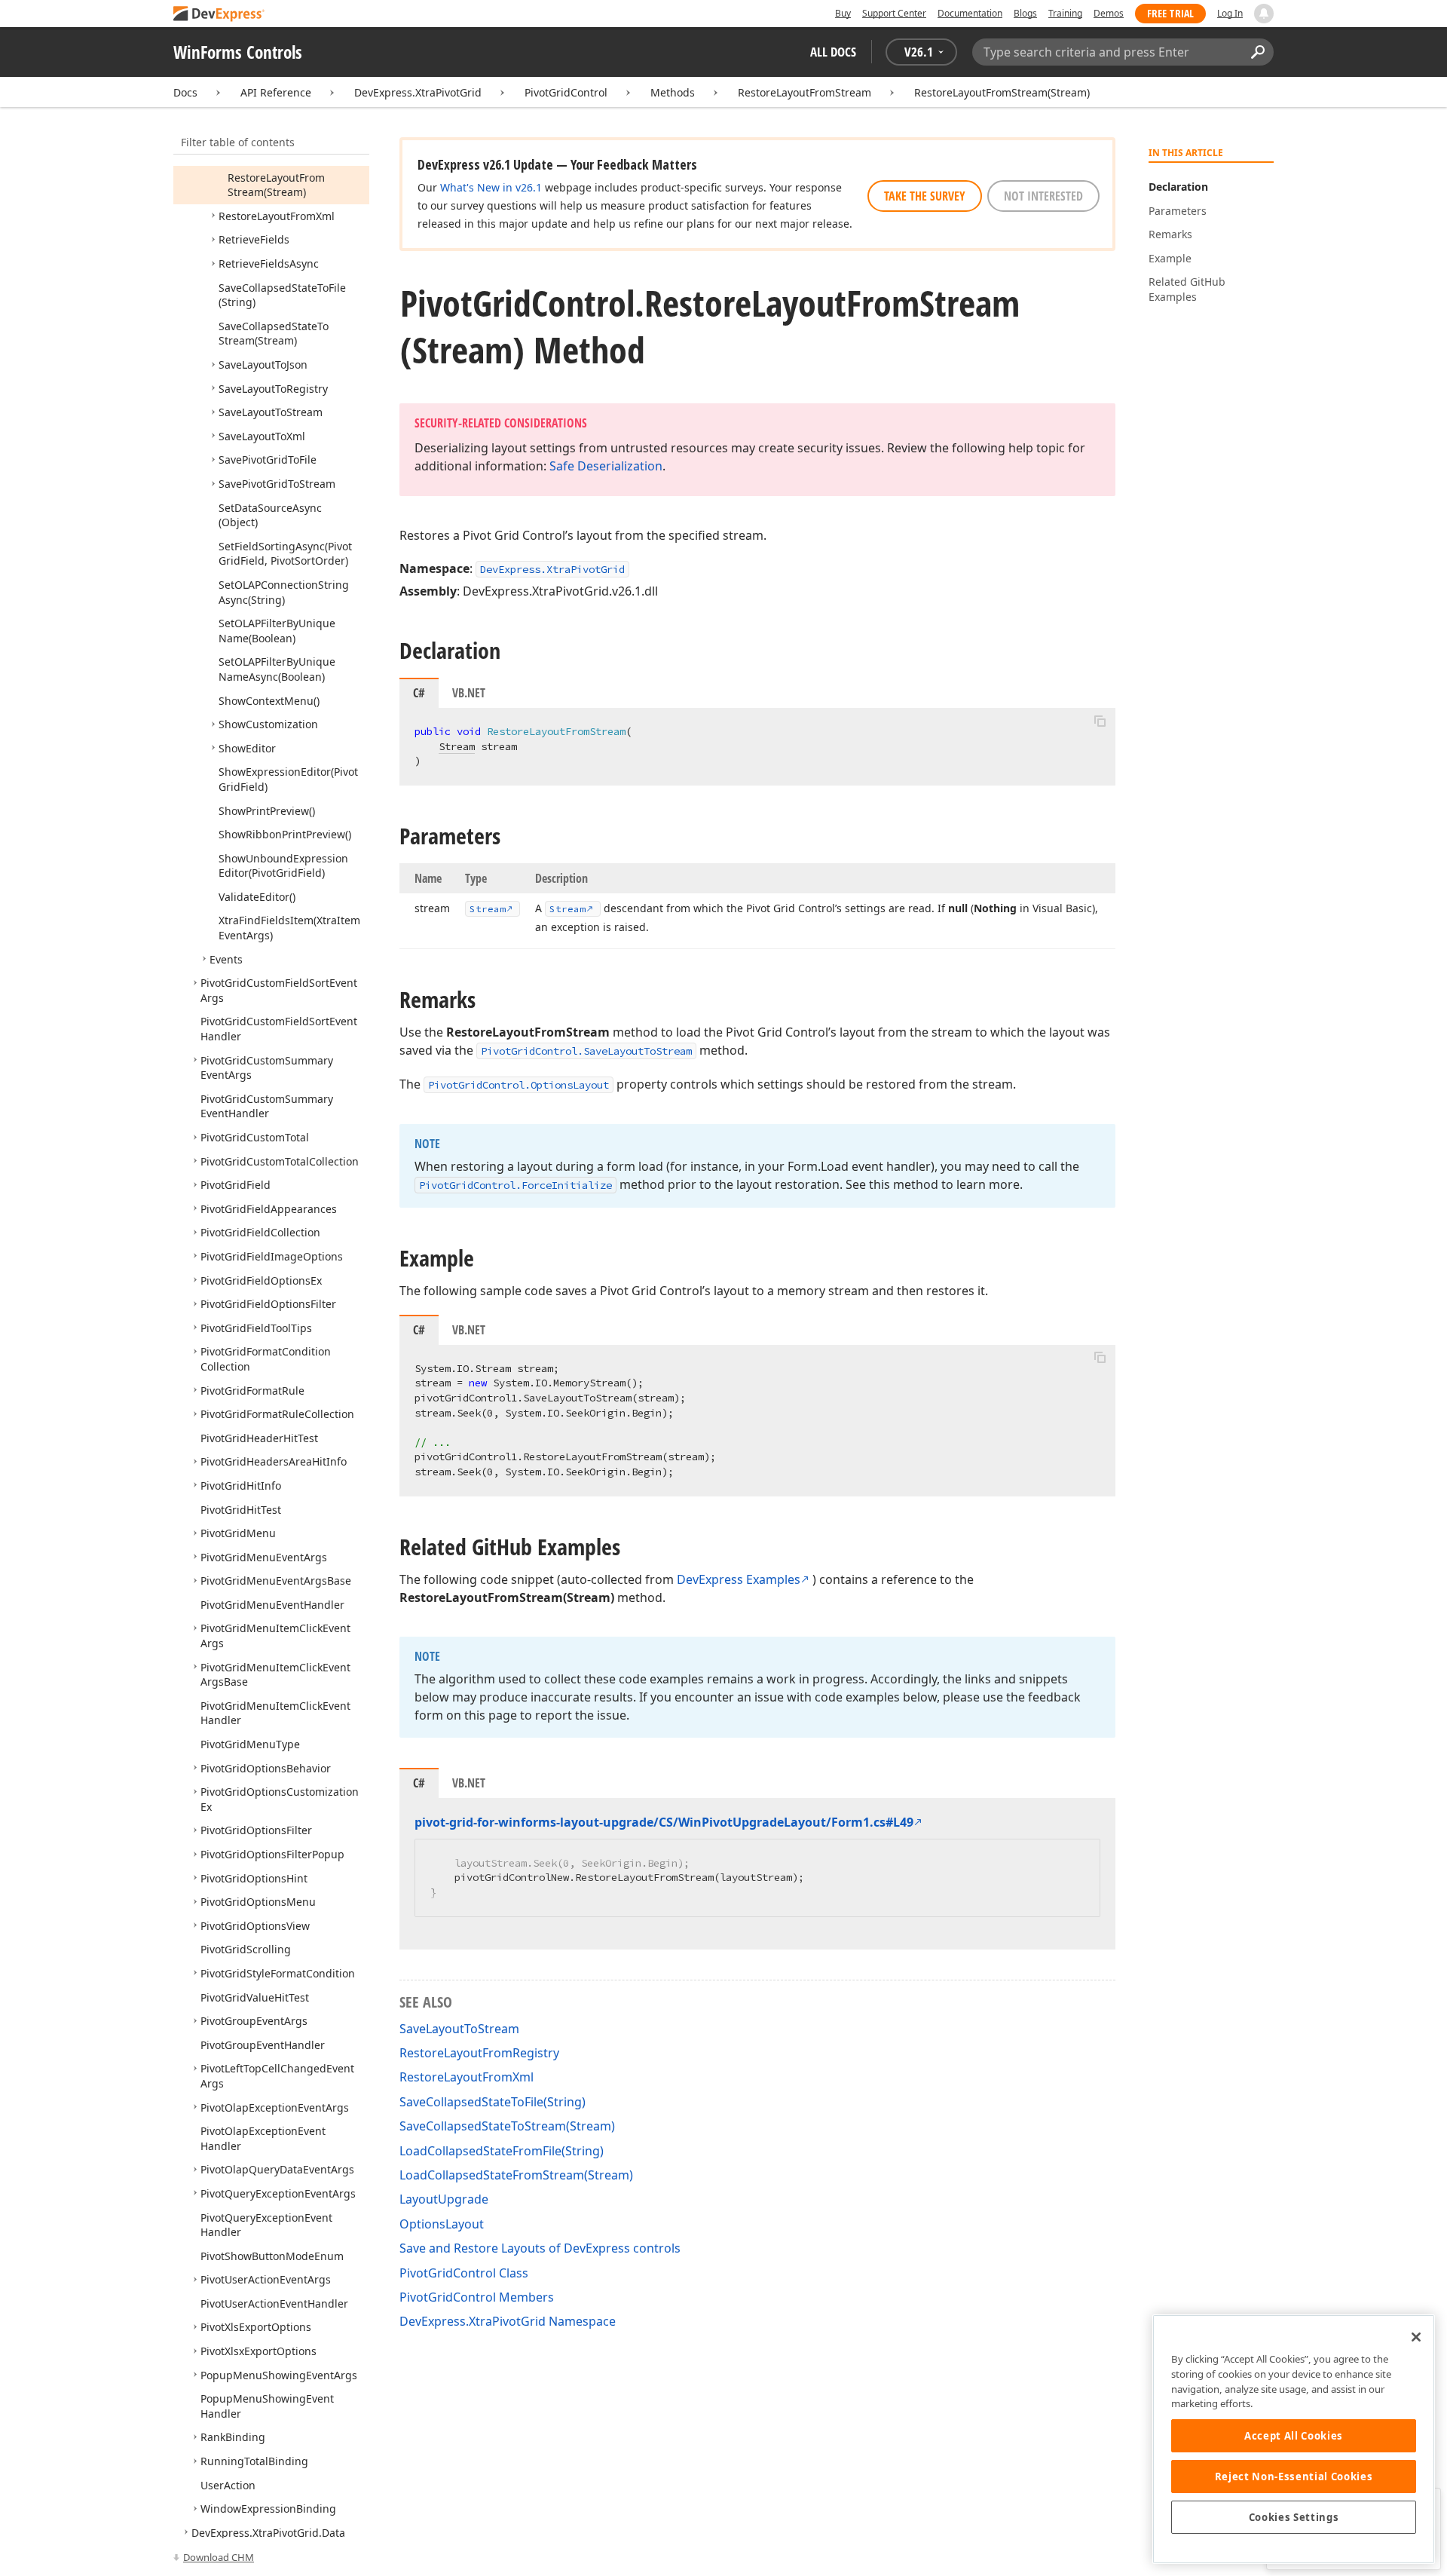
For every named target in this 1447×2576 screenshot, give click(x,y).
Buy (843, 13)
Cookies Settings (1294, 2517)
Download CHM (219, 2557)
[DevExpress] (219, 15)
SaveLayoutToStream (459, 2029)
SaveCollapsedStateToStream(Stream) (507, 2126)
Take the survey (925, 196)
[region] (1294, 2439)
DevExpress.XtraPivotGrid (418, 92)
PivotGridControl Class (464, 2273)
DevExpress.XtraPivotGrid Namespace (508, 2321)
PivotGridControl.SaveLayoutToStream (586, 1051)
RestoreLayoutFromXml (467, 2077)
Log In (1230, 13)
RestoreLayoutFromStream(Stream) (1002, 92)
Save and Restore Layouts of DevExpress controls (540, 2248)
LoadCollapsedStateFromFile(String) (502, 2151)
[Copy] (1100, 721)
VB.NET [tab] (469, 693)
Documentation (970, 13)
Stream (457, 746)
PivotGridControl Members (477, 2297)
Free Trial (1170, 13)
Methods (673, 92)
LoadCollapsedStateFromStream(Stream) (516, 2175)
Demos (1109, 13)
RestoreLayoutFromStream (805, 92)
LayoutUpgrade (444, 2199)
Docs (185, 92)
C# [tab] (419, 693)
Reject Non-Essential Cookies (1294, 2476)
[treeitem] (276, 185)
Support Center (894, 13)
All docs (833, 52)
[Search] (1257, 52)
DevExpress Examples (739, 1579)
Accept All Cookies (1294, 2436)
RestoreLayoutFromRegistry (479, 2053)
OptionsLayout (442, 2224)
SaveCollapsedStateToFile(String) (493, 2102)
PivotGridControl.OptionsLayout (519, 1085)
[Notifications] (1264, 14)
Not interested (1043, 196)
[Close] (1416, 2337)
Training (1065, 13)
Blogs (1025, 13)
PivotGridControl (566, 92)
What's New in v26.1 (491, 187)
